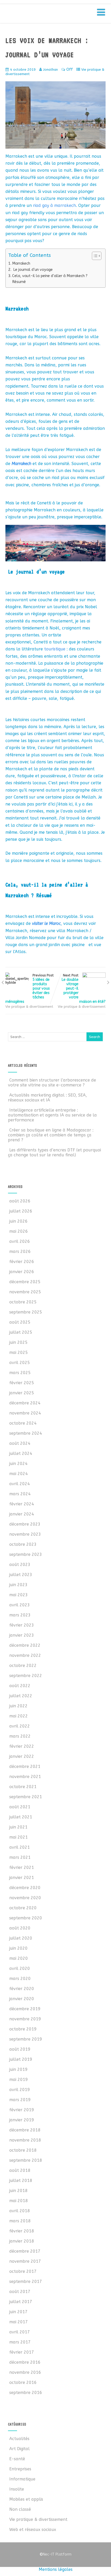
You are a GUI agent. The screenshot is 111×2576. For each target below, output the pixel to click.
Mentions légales (56, 2569)
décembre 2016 (25, 2362)
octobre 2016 (23, 2382)
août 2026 (20, 1201)
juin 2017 (18, 2312)
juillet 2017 (21, 2302)
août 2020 (20, 1928)
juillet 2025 (21, 1332)
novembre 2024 (25, 1413)
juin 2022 (18, 1706)
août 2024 (20, 1443)
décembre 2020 (25, 1888)
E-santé (17, 2459)
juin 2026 (18, 1221)
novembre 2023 (25, 1534)
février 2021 (22, 1867)
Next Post (84, 989)
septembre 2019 (26, 2039)
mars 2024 (20, 1494)
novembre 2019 (25, 2019)
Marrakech (21, 263)
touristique (55, 649)
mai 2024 (19, 1474)
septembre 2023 (26, 1554)
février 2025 (22, 1383)
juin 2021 (18, 1827)
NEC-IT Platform (46, 15)
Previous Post (30, 989)
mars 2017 (20, 2342)
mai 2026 (19, 1231)
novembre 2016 (25, 2372)
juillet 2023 (21, 1575)
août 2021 (20, 1807)
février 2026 (22, 1262)
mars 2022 (20, 1736)
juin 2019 (18, 2069)
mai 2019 (19, 2080)
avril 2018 (20, 2211)
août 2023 (20, 1565)
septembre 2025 (26, 1312)
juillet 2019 (21, 2059)
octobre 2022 (23, 1666)
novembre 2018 (25, 2140)
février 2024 (22, 1504)
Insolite (17, 2489)
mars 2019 (20, 2100)
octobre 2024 (23, 1423)
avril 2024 (20, 1484)
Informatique (22, 2479)
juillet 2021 (21, 1817)
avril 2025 (20, 1363)
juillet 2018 (21, 2180)
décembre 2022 (25, 1645)
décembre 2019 (25, 2009)
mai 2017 (19, 2322)
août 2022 (20, 1686)
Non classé (20, 2509)
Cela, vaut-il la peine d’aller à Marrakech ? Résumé (50, 279)
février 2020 (22, 1989)
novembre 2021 (25, 1777)
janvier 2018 (22, 2241)
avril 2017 (20, 2332)
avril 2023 (20, 1605)
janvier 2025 (22, 1393)
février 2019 (22, 2110)
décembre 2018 (25, 2130)
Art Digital (19, 2449)
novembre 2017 (25, 2261)
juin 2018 (18, 2191)
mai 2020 (19, 1958)
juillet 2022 (21, 1696)
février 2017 (22, 2352)
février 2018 (22, 2231)
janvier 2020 (22, 1999)
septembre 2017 (26, 2281)
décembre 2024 (25, 1403)
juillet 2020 (21, 1938)
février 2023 (22, 1625)
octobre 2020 (23, 1908)
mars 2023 (20, 1615)
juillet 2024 (21, 1453)
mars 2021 (20, 1857)
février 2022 (22, 1746)
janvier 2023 (22, 1635)
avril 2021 (20, 1847)
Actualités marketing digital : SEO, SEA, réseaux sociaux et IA (47, 1098)
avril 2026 (20, 1241)
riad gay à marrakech (54, 205)
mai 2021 (19, 1837)
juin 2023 (18, 1585)
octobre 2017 (23, 2271)
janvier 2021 (22, 1878)
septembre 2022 (26, 1676)
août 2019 (20, 2049)
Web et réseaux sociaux (33, 2530)
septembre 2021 (26, 1797)
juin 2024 (18, 1464)
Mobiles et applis (26, 2499)
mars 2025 (20, 1373)
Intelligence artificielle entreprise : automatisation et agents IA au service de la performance (52, 1115)
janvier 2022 (22, 1756)
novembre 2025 (25, 1292)
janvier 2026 (22, 1272)
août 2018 (20, 2170)
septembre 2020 (26, 1918)
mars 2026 (20, 1251)
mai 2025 (19, 1352)
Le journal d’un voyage (32, 270)
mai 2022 (19, 1716)
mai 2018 (19, 2201)
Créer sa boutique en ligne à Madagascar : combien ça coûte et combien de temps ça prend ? (51, 1135)
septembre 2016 (26, 2393)
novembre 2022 (25, 1655)
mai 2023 (19, 1595)
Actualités (19, 2439)
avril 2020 (20, 1968)
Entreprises (20, 2469)
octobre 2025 (23, 1302)
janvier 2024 (22, 1514)
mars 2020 (20, 1979)
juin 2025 (18, 1342)
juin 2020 (18, 1948)
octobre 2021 (23, 1787)
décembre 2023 (25, 1524)
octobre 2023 (23, 1544)
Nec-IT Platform (55, 2554)
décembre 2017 (25, 2251)
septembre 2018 (26, 2160)
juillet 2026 (21, 1211)
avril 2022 (20, 1726)
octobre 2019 (23, 2029)
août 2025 (20, 1322)
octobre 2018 (23, 2150)
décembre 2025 (25, 1282)
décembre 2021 (25, 1766)
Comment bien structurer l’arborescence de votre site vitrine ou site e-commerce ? (52, 1083)
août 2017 (20, 2292)
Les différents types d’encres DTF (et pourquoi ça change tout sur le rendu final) (54, 1152)
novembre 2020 (25, 1898)
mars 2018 (20, 2221)
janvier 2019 (22, 2120)
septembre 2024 (26, 1433)
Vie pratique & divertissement (29, 1007)
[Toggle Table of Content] (94, 256)
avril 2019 (20, 2090)
